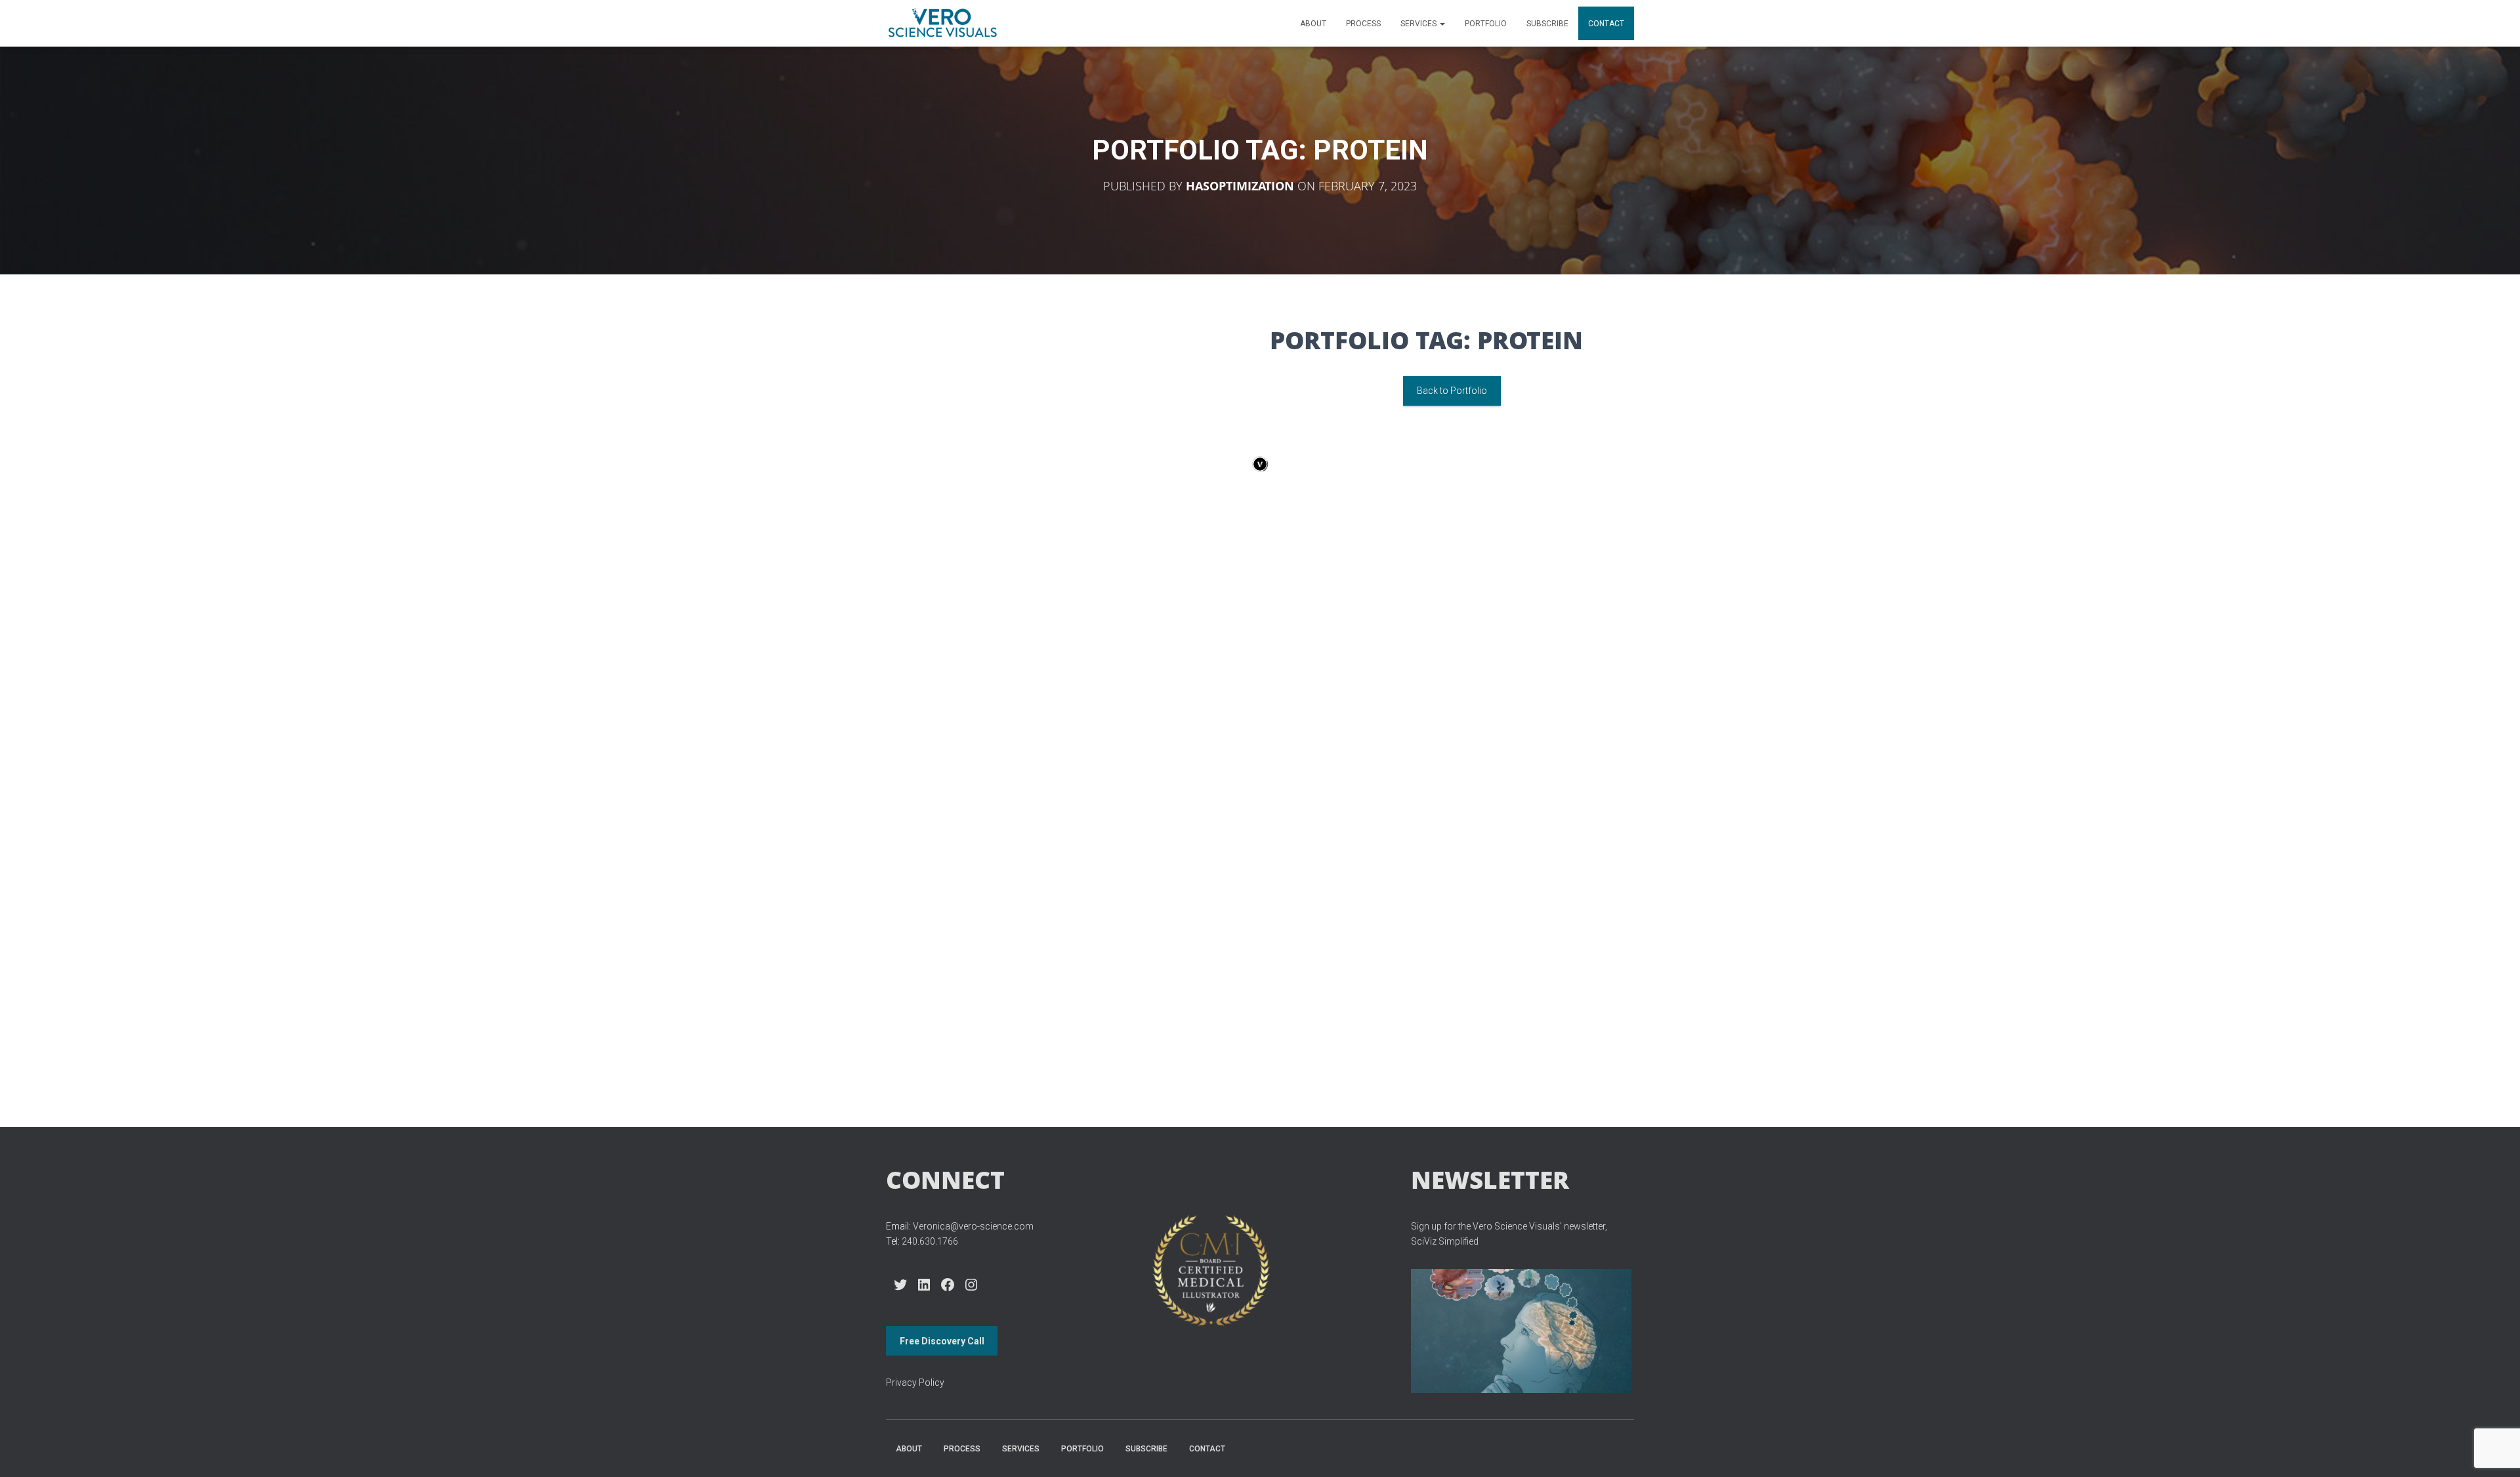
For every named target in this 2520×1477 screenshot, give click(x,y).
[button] (1442, 24)
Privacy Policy (915, 1382)
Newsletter (1490, 1179)
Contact (1606, 24)
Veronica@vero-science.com (973, 1226)
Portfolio (1486, 24)
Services (1419, 24)
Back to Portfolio (1452, 391)
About (1313, 24)
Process (1363, 24)
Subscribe (1547, 24)
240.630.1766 (930, 1241)
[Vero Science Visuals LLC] (942, 24)
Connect (945, 1179)
